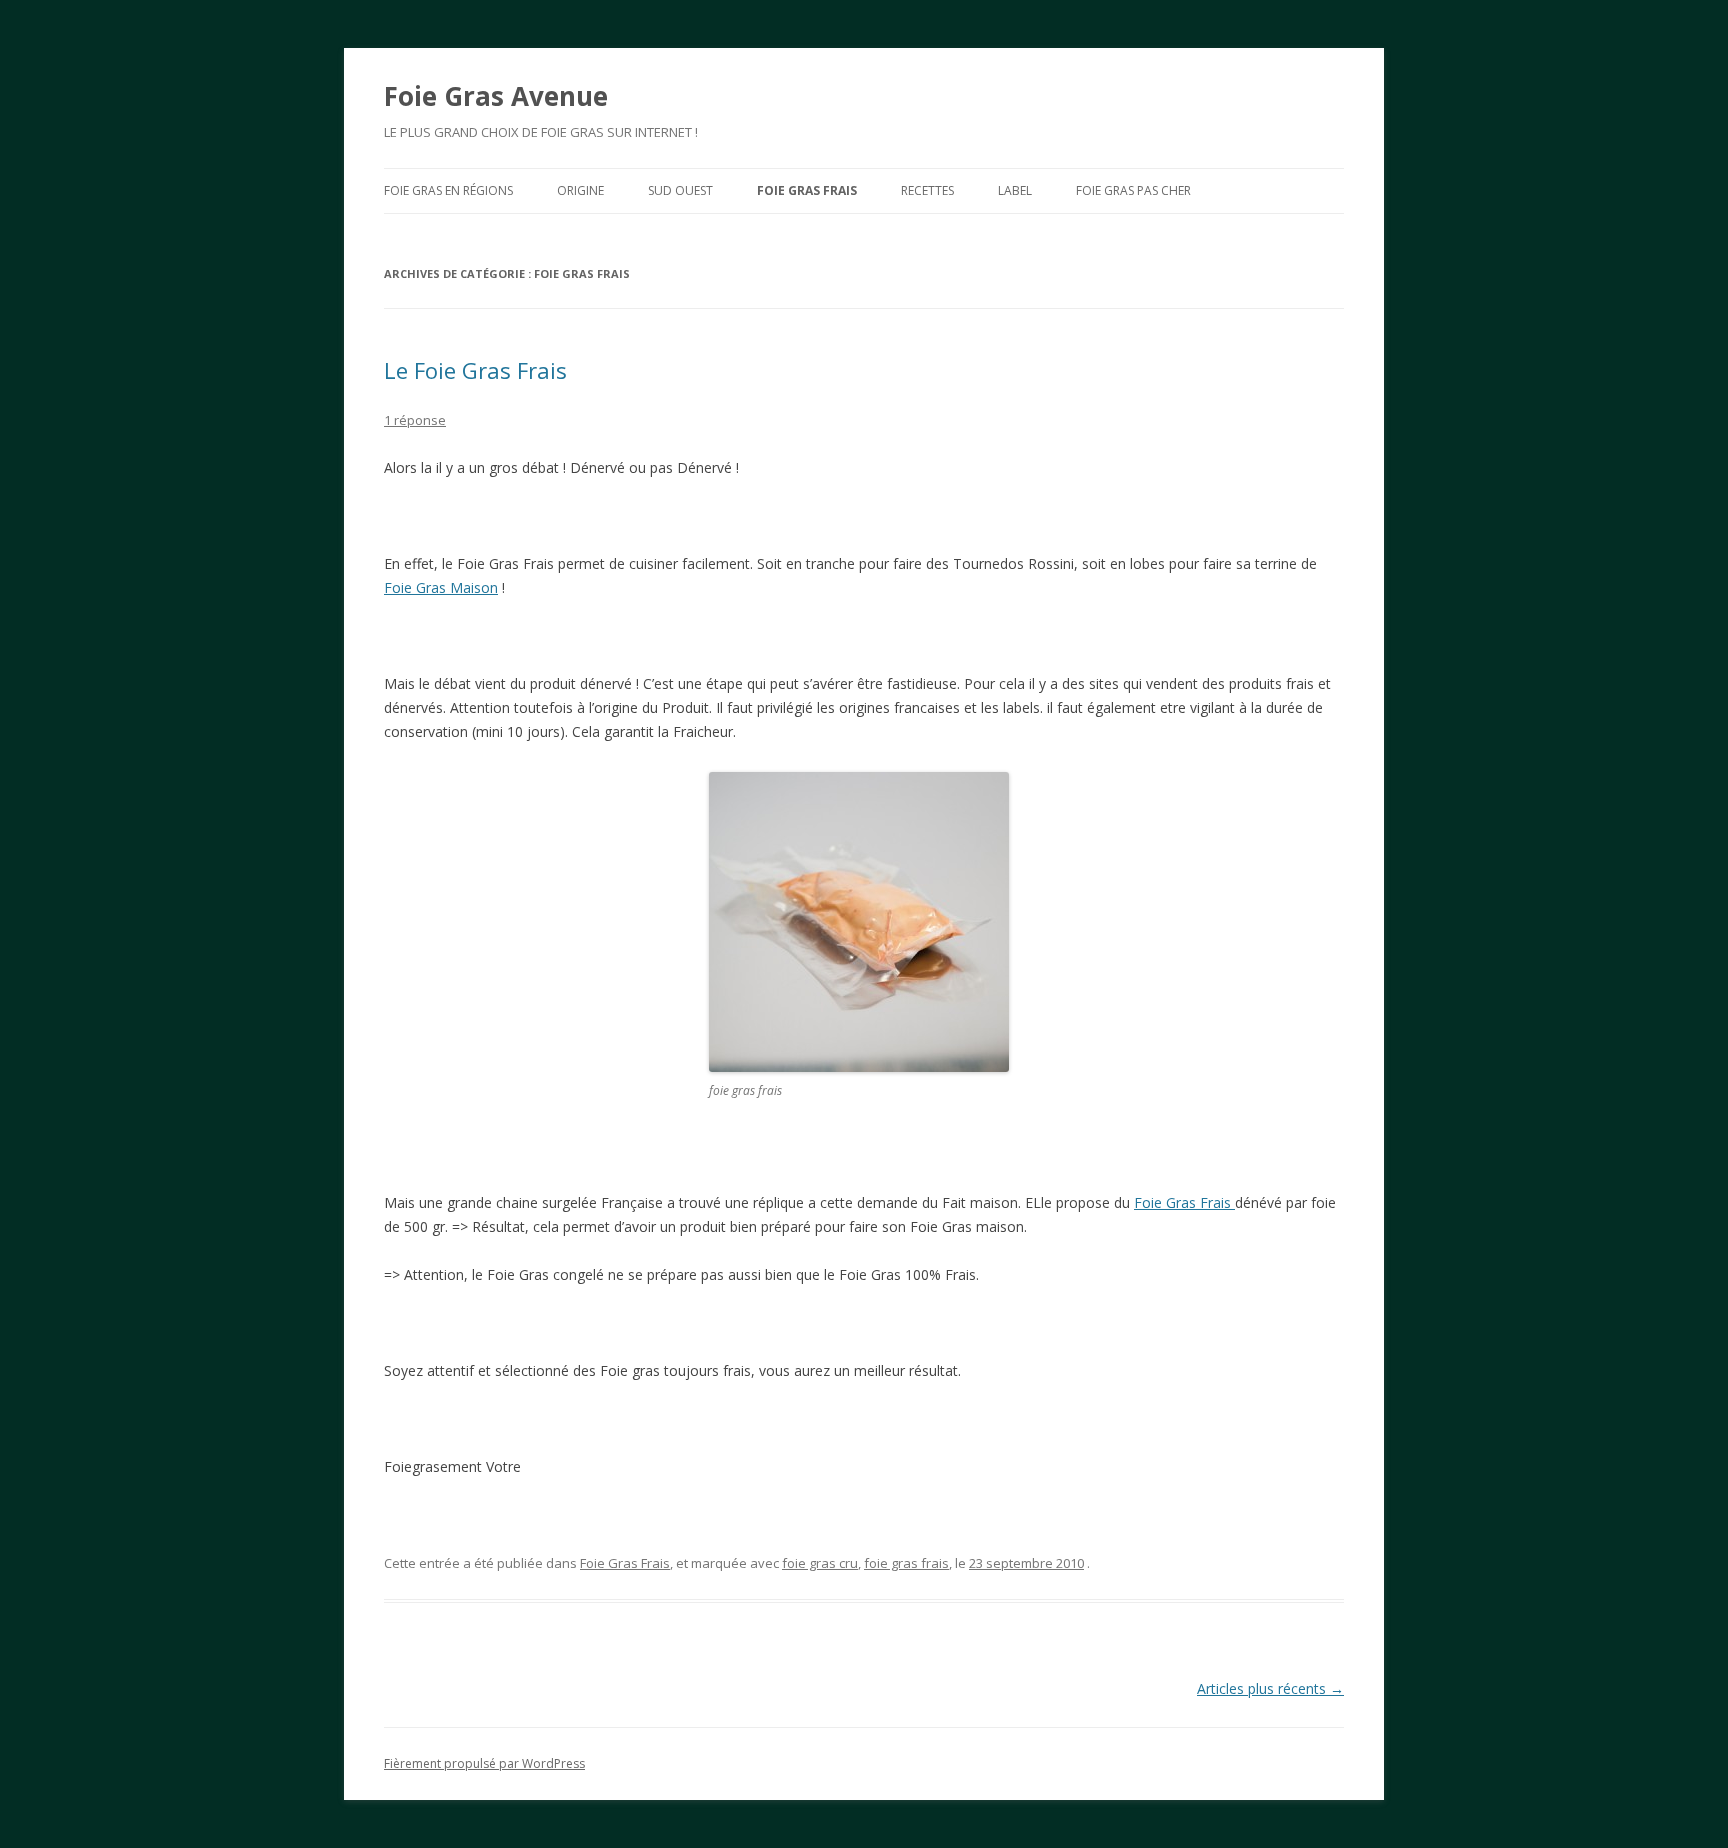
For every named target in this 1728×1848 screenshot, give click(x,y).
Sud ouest (680, 190)
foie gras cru (820, 1563)
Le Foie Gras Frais (475, 370)
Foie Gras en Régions (448, 190)
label (1015, 190)
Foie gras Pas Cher (1133, 190)
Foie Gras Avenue (496, 96)
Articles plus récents (1270, 1688)
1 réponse (415, 420)
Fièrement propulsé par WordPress (484, 1763)
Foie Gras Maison (441, 587)
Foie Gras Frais (807, 190)
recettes (927, 190)
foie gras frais (906, 1563)
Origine (580, 190)
